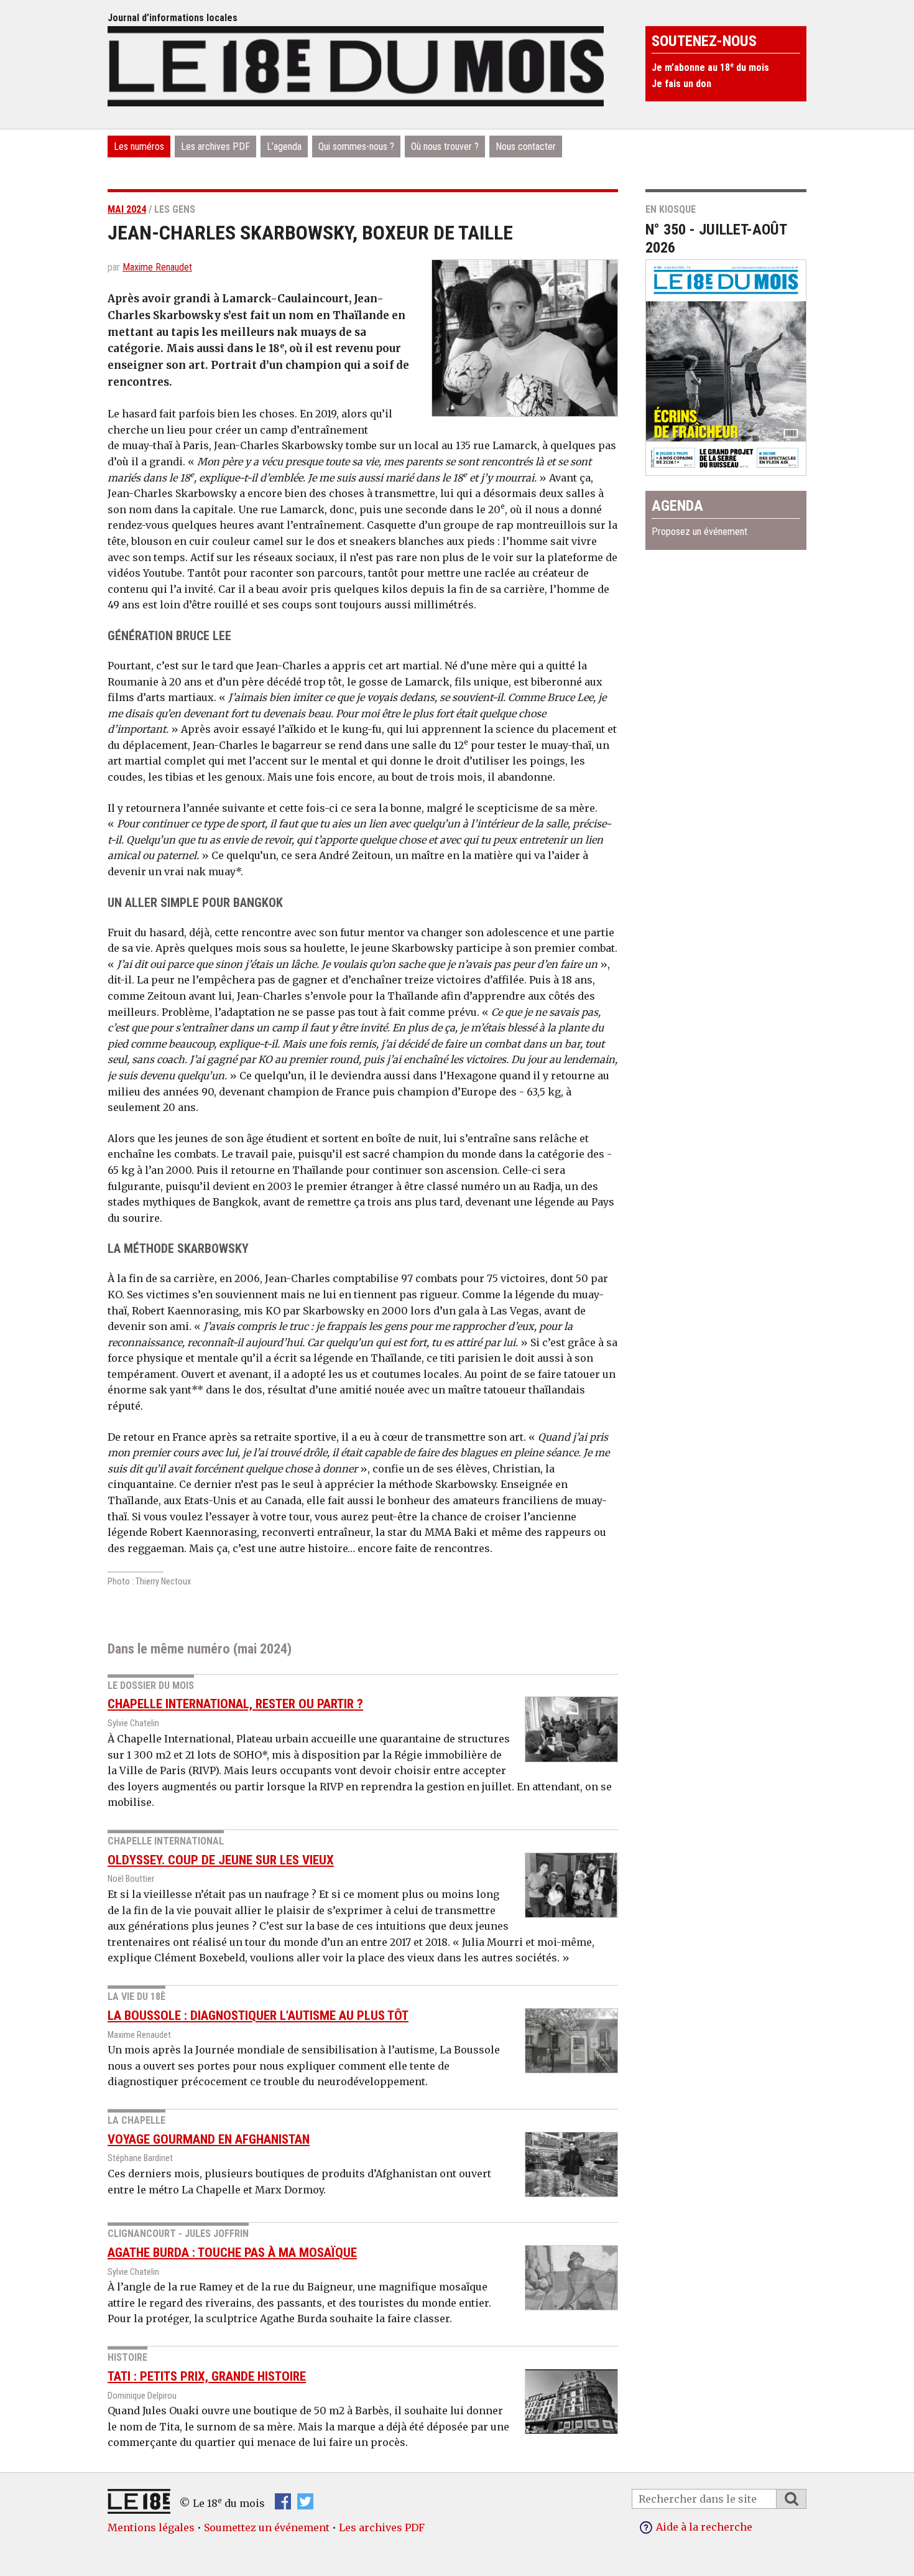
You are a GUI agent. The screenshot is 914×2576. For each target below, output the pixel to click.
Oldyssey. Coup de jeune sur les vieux (221, 1860)
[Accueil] (356, 65)
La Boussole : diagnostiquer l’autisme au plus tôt (258, 2016)
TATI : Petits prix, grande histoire (207, 2376)
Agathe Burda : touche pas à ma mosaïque (232, 2253)
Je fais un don (681, 84)
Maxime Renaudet (157, 267)
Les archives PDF (215, 146)
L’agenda (284, 146)
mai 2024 (127, 209)
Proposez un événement (699, 532)
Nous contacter (526, 146)
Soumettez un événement (267, 2527)
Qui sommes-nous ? (356, 146)
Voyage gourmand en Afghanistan (209, 2139)
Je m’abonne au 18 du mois (710, 67)
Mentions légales (151, 2527)
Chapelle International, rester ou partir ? (235, 1704)
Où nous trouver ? (445, 146)
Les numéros (139, 146)
